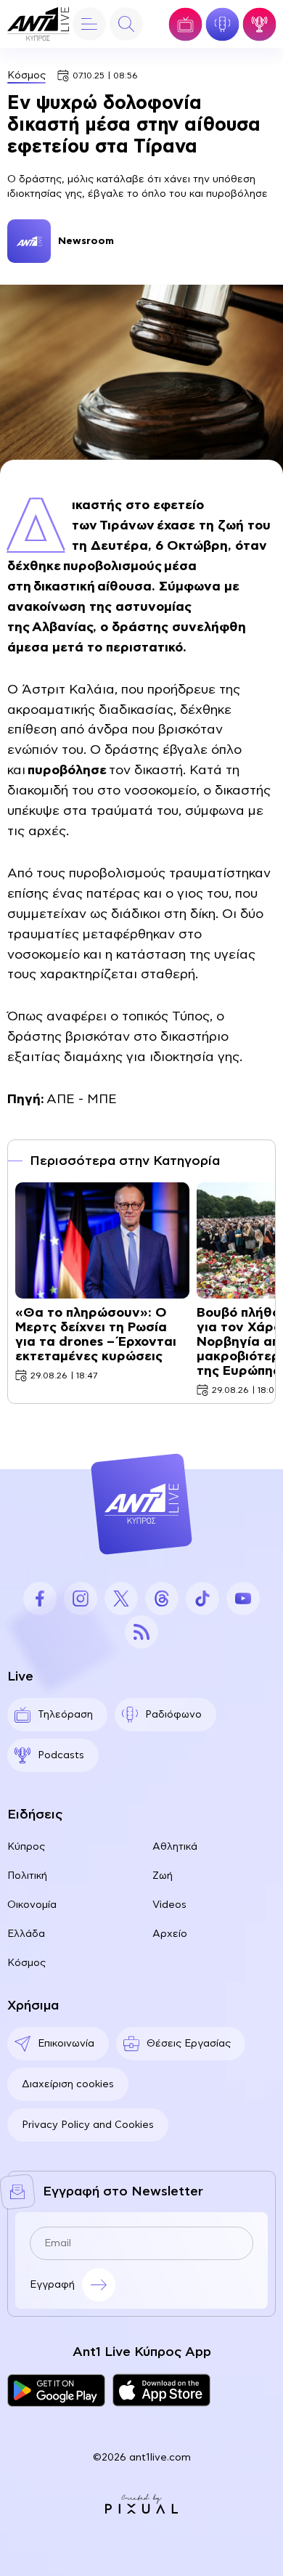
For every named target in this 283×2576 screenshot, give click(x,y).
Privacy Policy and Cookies (88, 2125)
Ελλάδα (26, 1934)
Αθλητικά (175, 1847)
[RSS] (141, 1632)
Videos (169, 1905)
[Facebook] (40, 1598)
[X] (121, 1598)
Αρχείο (170, 1934)
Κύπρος (26, 1847)
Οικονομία (32, 1905)
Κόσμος (26, 76)
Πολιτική (27, 1876)
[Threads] (162, 1598)
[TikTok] (202, 1598)
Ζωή (163, 1876)
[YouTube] (243, 1598)
